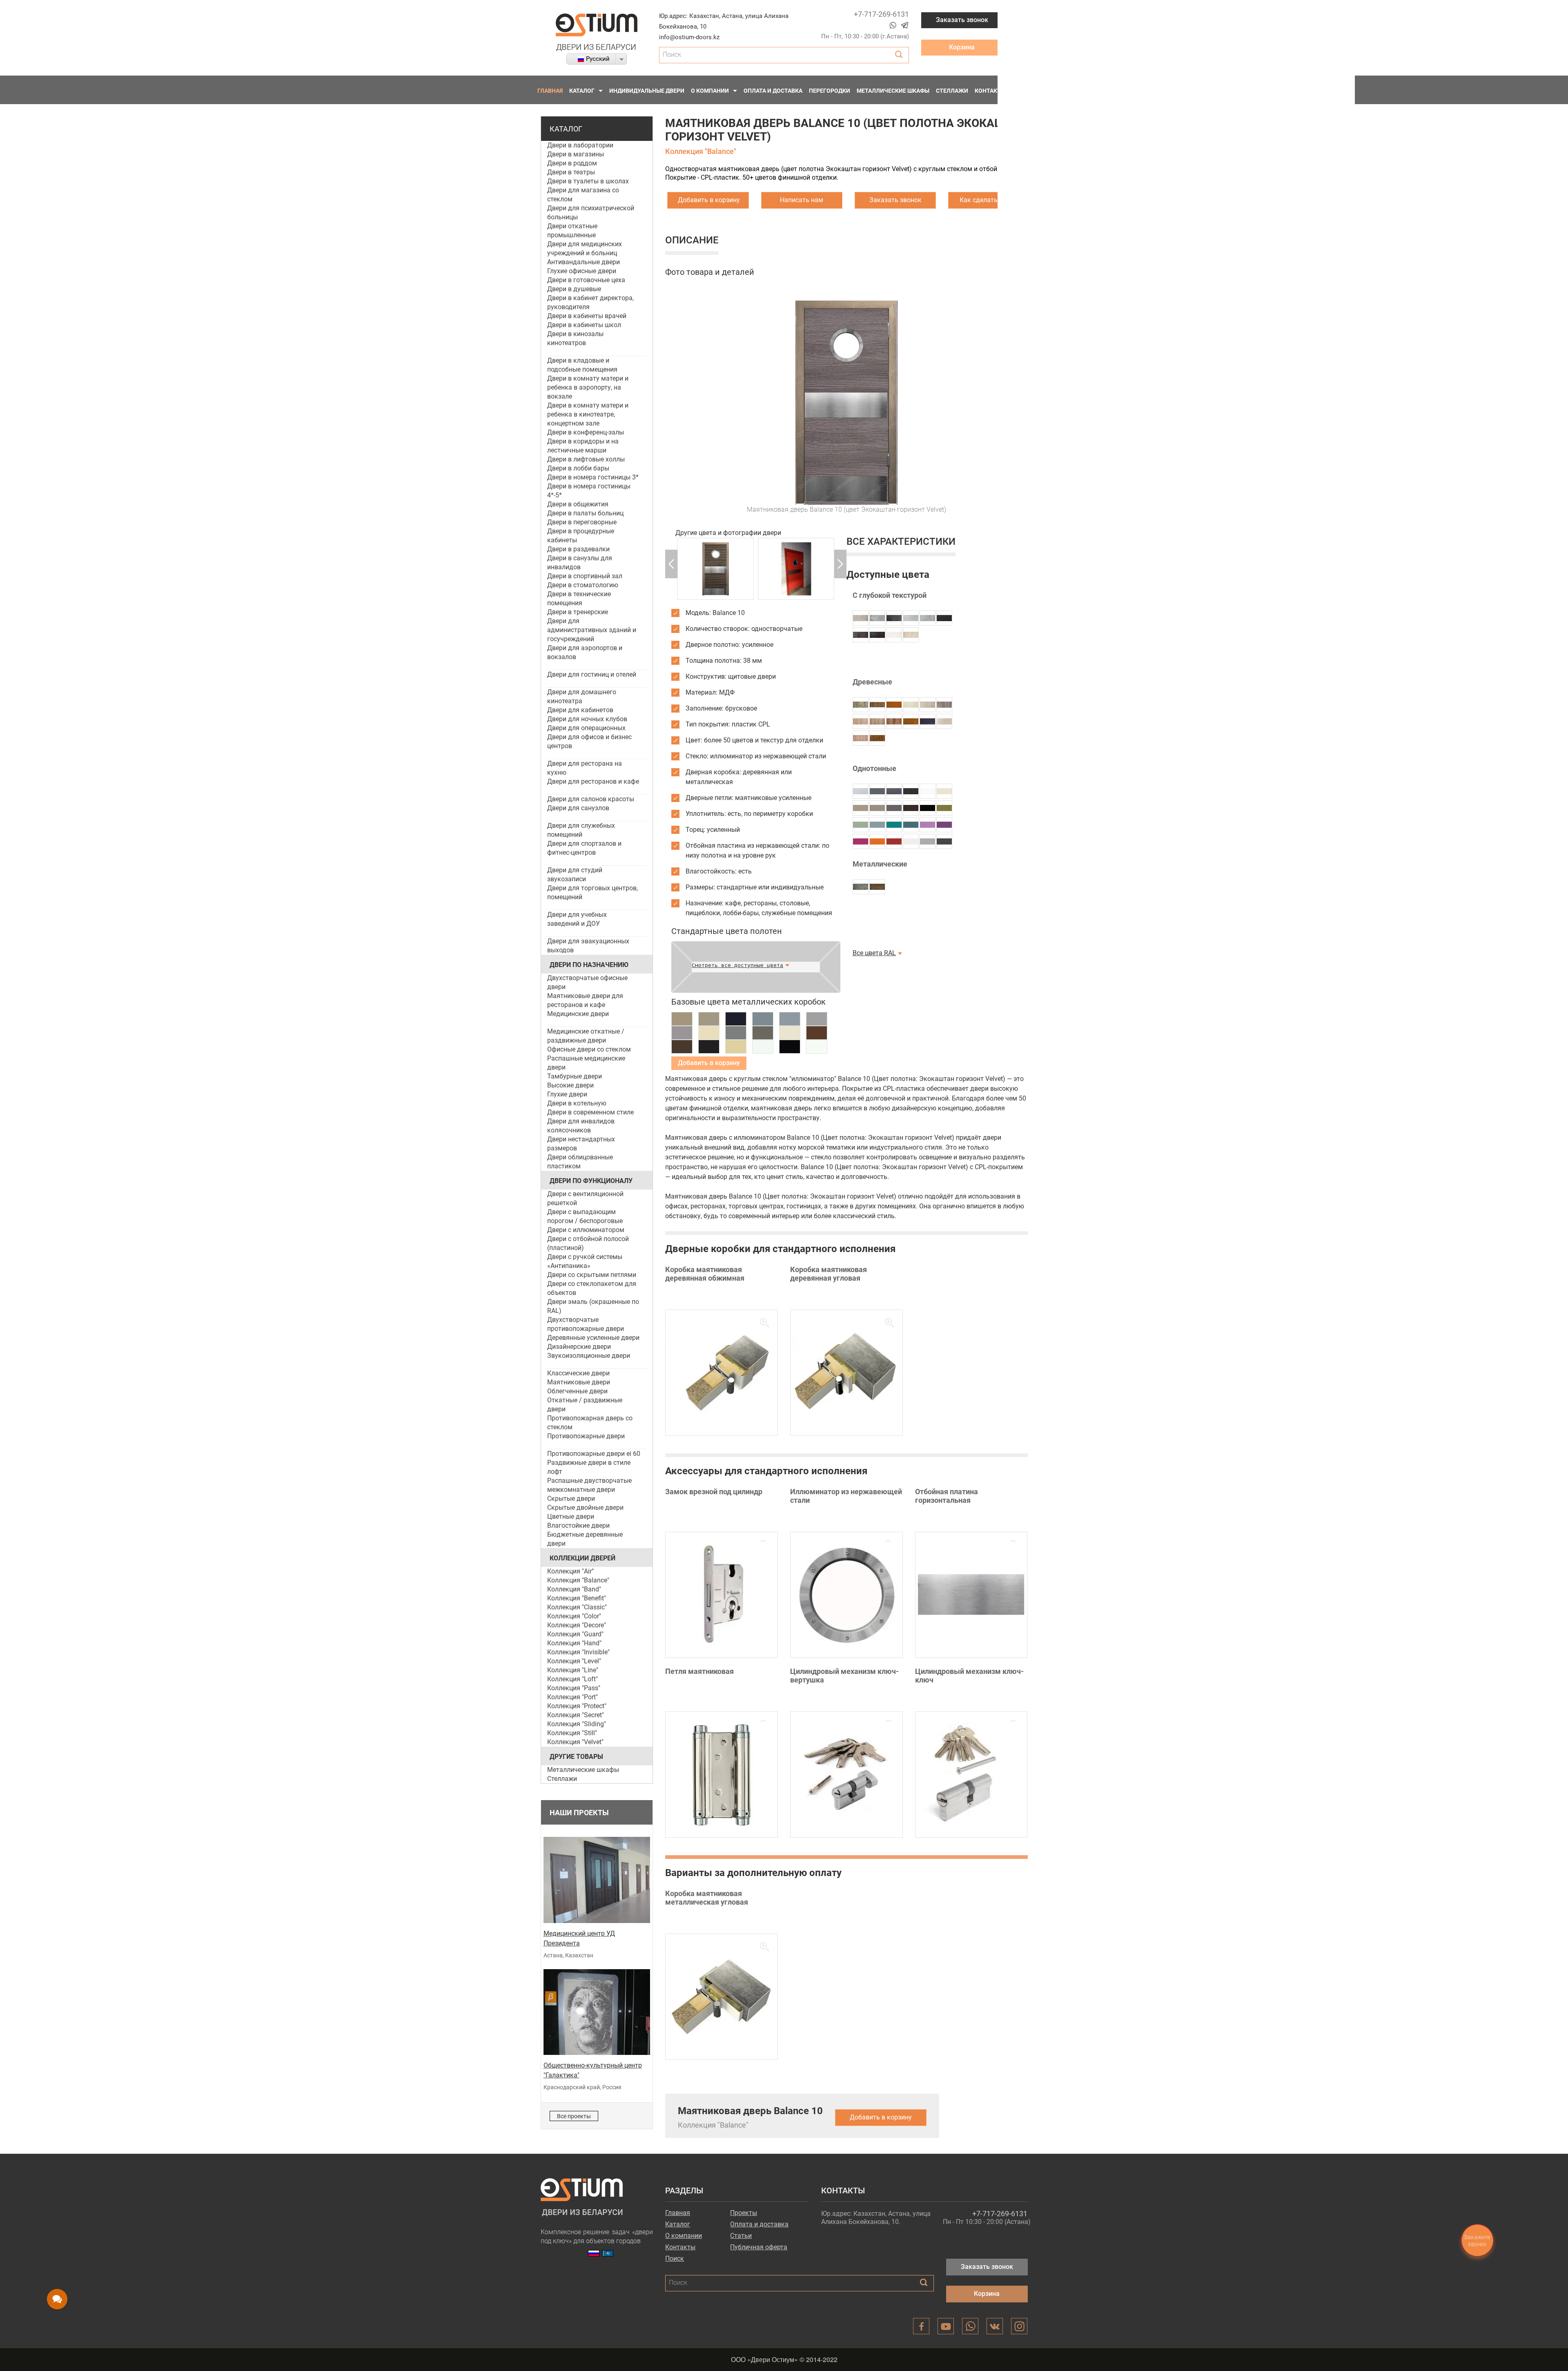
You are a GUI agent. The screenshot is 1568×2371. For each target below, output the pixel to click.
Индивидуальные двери (647, 91)
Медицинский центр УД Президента (579, 1938)
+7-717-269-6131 (881, 14)
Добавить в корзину (709, 200)
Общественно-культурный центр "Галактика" (593, 2070)
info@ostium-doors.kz (689, 37)
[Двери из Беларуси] (597, 32)
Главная (550, 91)
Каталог (582, 91)
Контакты (990, 91)
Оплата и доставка (773, 91)
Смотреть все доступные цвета (737, 965)
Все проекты (574, 2116)
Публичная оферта (759, 2247)
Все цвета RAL (874, 953)
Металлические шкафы (893, 91)
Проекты (744, 2213)
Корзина (962, 47)
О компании (710, 91)
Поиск (675, 2259)
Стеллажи (952, 91)
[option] (716, 569)
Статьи (741, 2236)
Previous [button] (671, 564)
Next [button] (840, 564)
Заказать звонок (962, 20)
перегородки (830, 91)
